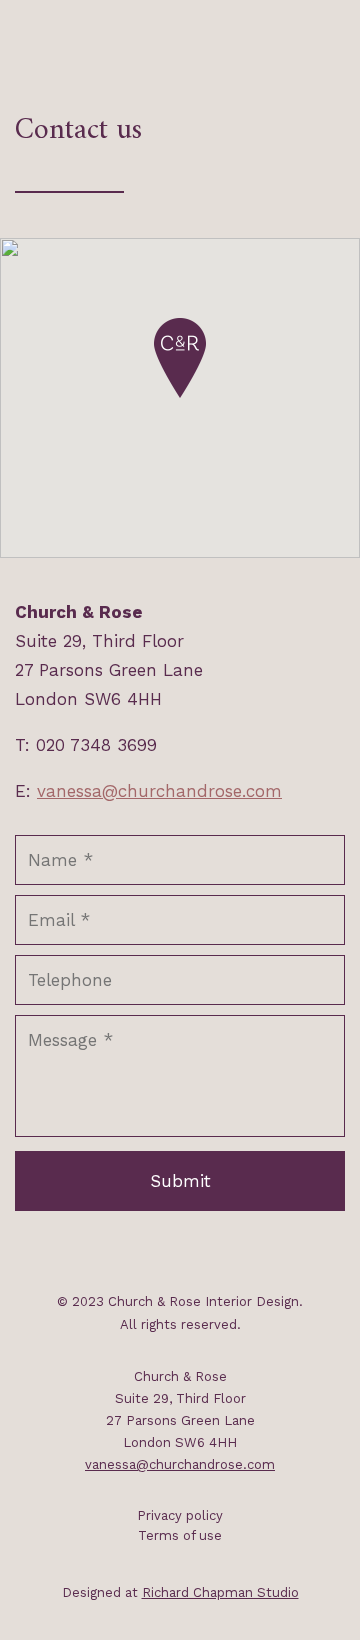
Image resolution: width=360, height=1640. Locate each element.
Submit (180, 1181)
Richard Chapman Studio (220, 1592)
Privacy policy (180, 1515)
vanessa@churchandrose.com (159, 791)
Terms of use (180, 1535)
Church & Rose (134, 35)
